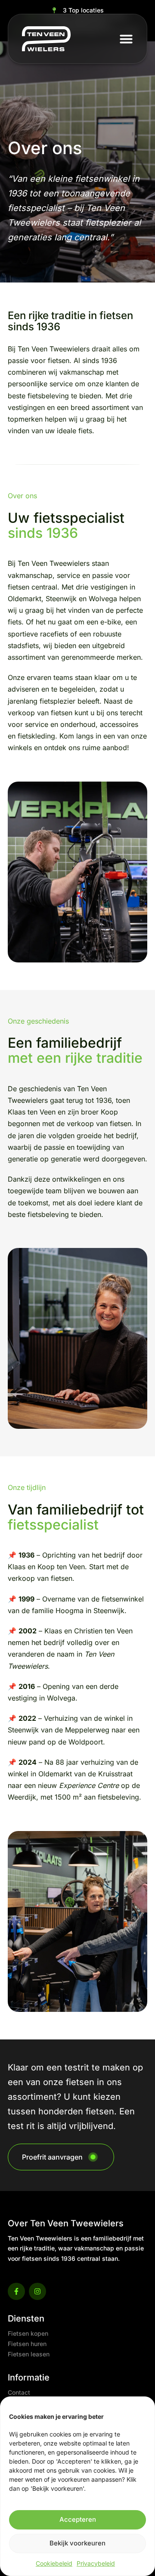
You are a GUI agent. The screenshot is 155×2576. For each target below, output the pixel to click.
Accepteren (78, 2519)
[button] (126, 39)
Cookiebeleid (54, 2563)
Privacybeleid (96, 2563)
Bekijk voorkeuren (77, 2543)
